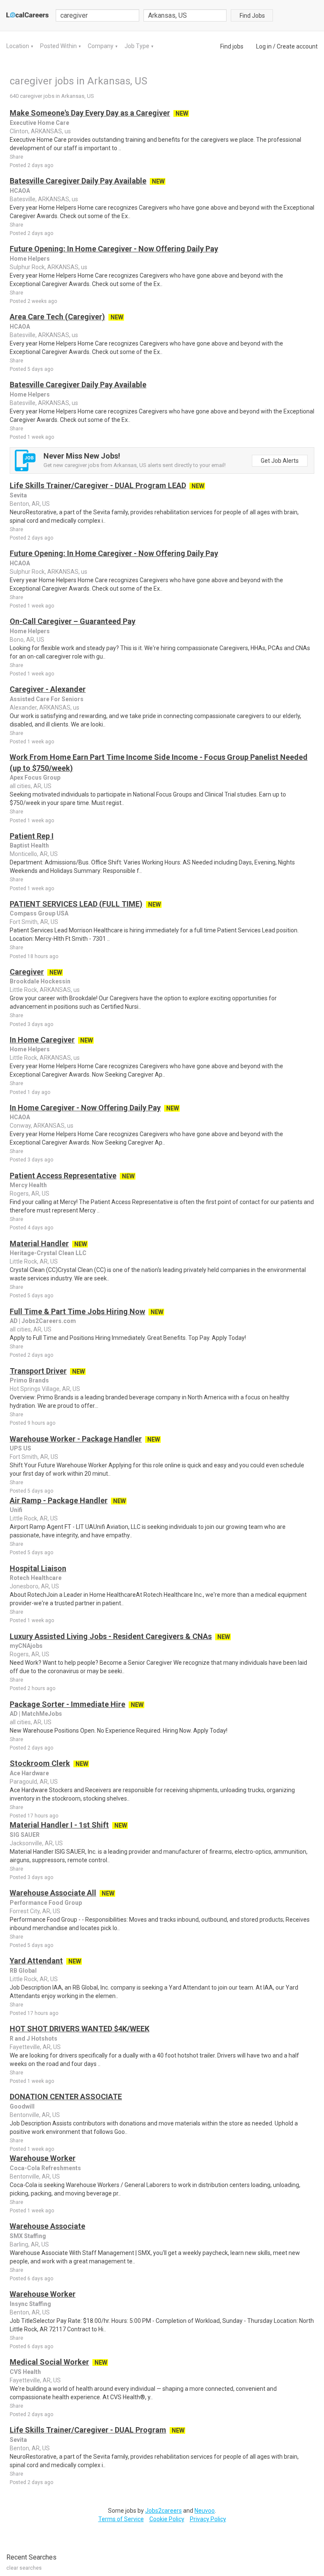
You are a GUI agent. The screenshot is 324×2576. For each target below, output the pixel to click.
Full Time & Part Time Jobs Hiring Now (77, 1311)
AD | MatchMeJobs (36, 1714)
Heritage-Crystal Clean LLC (48, 1253)
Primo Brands (29, 1380)
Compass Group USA (39, 913)
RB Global (23, 1971)
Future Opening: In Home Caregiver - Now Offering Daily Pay (114, 249)
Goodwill (22, 2106)
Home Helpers (30, 259)
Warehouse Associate (47, 2226)
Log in (264, 46)
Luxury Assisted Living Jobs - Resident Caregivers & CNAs (111, 1636)
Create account (297, 46)
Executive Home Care (39, 123)
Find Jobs (252, 16)
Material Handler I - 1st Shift (59, 1825)
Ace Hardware (29, 1773)
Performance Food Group (46, 1903)
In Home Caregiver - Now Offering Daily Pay (85, 1108)
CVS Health (25, 2372)
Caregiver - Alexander (48, 689)
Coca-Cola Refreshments (45, 2168)
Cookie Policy (167, 2519)
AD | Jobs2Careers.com (43, 1321)
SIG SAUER (25, 1835)
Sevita (18, 495)
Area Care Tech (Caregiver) (57, 317)
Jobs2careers (163, 2511)
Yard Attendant (36, 1961)
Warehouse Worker (43, 2158)
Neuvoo (205, 2511)
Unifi (16, 1510)
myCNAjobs (26, 1646)
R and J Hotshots (34, 2039)
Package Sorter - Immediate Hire (67, 1704)
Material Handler (39, 1243)
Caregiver (27, 972)
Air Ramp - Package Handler (59, 1500)
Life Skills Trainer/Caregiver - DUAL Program (88, 2430)
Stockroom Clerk (40, 1763)
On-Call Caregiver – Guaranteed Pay (73, 621)
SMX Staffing (28, 2236)
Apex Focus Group (35, 778)
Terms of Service (121, 2519)
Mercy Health (28, 1185)
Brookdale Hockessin (40, 981)
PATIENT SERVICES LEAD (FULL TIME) (76, 904)
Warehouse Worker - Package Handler (76, 1439)
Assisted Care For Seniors (47, 699)
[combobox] (185, 15)
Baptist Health (29, 845)
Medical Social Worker (49, 2362)
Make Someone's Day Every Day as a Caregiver (90, 113)
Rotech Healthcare (36, 1578)
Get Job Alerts (280, 461)
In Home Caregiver (42, 1040)
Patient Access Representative (63, 1176)
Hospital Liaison (38, 1568)
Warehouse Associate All (53, 1893)
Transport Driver (38, 1371)
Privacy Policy (208, 2519)
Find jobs (232, 46)
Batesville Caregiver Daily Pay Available (78, 181)
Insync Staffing (30, 2304)
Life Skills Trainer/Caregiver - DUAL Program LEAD (98, 485)
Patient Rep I (32, 836)
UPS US (20, 1448)
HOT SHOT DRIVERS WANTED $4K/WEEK (80, 2029)
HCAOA (20, 191)
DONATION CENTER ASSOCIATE (66, 2097)
